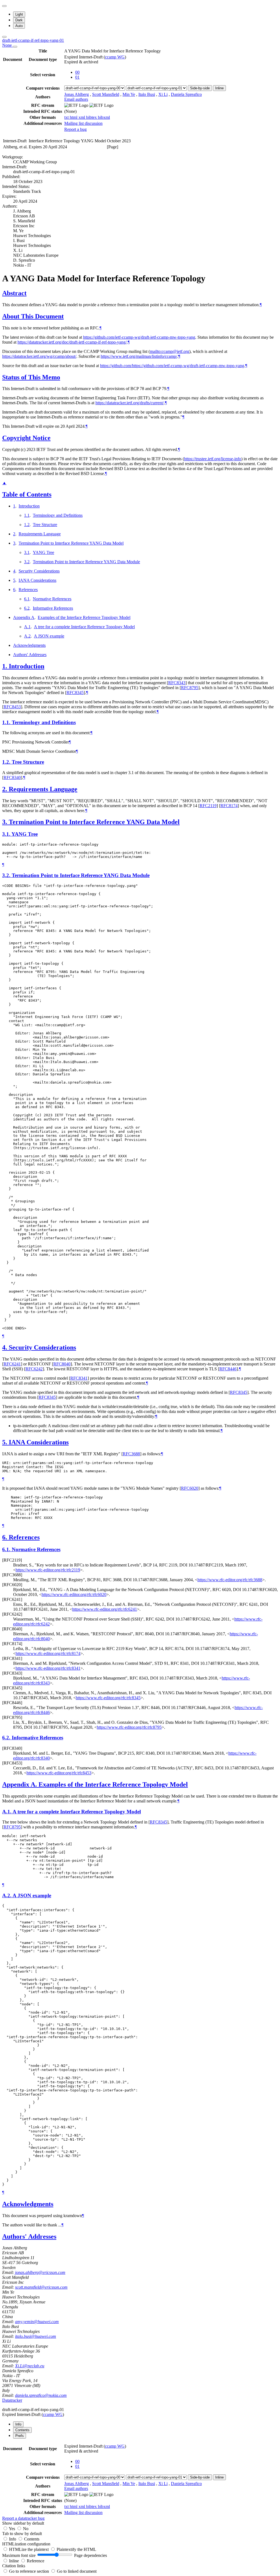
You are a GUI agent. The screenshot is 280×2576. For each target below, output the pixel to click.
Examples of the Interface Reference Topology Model (84, 617)
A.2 (27, 636)
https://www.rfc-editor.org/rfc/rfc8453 (59, 1773)
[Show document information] (15, 47)
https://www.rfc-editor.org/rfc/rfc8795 (129, 1727)
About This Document (33, 316)
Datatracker (12, 2400)
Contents (32, 2539)
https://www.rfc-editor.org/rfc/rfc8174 (48, 1653)
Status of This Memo (31, 377)
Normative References (52, 599)
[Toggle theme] (4, 6)
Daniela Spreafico (186, 94)
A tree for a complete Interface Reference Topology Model (84, 627)
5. (5, 1442)
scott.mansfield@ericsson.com (41, 2287)
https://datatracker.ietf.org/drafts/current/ (130, 403)
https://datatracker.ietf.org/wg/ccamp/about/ (39, 356)
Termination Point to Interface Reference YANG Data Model (71, 543)
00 (77, 72)
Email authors (76, 99)
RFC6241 (12, 1364)
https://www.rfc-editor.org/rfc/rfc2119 (48, 1570)
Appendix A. (20, 1784)
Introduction (29, 506)
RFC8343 (177, 683)
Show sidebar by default (23, 2523)
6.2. (7, 1738)
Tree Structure (45, 525)
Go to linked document (77, 2571)
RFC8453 (12, 707)
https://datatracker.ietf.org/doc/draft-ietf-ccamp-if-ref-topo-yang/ (72, 342)
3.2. (7, 875)
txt (67, 117)
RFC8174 (229, 806)
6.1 (27, 599)
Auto (19, 26)
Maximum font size (19, 2555)
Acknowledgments (29, 645)
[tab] (18, 2424)
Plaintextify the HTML (76, 2549)
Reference (36, 2561)
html (74, 117)
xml (82, 117)
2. (5, 789)
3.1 (27, 552)
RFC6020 (190, 1488)
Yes (12, 2529)
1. (5, 666)
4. (5, 1347)
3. (5, 822)
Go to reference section (30, 2571)
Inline (219, 88)
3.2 (27, 562)
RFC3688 (131, 1454)
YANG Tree (43, 552)
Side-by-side (200, 88)
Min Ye (129, 94)
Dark (19, 20)
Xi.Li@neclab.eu (30, 2366)
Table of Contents (27, 494)
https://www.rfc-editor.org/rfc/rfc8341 (48, 1668)
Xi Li (163, 94)
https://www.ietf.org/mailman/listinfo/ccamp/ (139, 356)
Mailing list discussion (83, 123)
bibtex (92, 117)
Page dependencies (91, 2555)
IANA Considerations (37, 580)
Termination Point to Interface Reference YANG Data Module (86, 562)
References (28, 590)
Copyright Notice (26, 438)
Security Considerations (39, 571)
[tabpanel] (140, 2482)
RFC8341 (79, 1378)
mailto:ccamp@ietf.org (170, 351)
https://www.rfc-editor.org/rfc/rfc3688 (230, 1580)
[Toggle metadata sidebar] (4, 37)
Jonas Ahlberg (77, 94)
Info (13, 2539)
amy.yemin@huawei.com (37, 2322)
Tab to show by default (22, 2534)
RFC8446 (228, 1369)
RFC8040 (62, 1364)
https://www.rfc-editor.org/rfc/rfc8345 (108, 1698)
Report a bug (75, 129)
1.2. (7, 762)
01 (77, 77)
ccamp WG (115, 57)
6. (5, 1537)
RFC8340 (12, 777)
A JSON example (49, 636)
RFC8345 (75, 693)
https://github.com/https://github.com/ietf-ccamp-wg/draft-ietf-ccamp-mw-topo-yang (172, 366)
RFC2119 (208, 806)
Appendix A (24, 617)
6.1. (7, 1549)
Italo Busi (147, 94)
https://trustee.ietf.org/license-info (213, 459)
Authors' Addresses (30, 655)
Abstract (14, 293)
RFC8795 (190, 688)
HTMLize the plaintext (29, 2549)
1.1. (7, 722)
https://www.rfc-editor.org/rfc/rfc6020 (74, 1594)
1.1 (27, 515)
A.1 (27, 627)
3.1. (7, 834)
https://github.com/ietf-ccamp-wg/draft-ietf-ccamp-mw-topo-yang (139, 337)
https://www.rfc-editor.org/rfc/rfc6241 (105, 1609)
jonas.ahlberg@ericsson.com (40, 2272)
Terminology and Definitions (58, 515)
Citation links (14, 2566)
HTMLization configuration (26, 2544)
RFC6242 (34, 1369)
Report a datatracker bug (23, 2518)
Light (19, 14)
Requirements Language (40, 534)
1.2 (27, 525)
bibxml (104, 117)
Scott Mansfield (106, 94)
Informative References (53, 608)
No (26, 2529)
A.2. (7, 1895)
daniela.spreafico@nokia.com (41, 2395)
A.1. (7, 1812)
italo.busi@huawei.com (36, 2336)
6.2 (27, 608)
